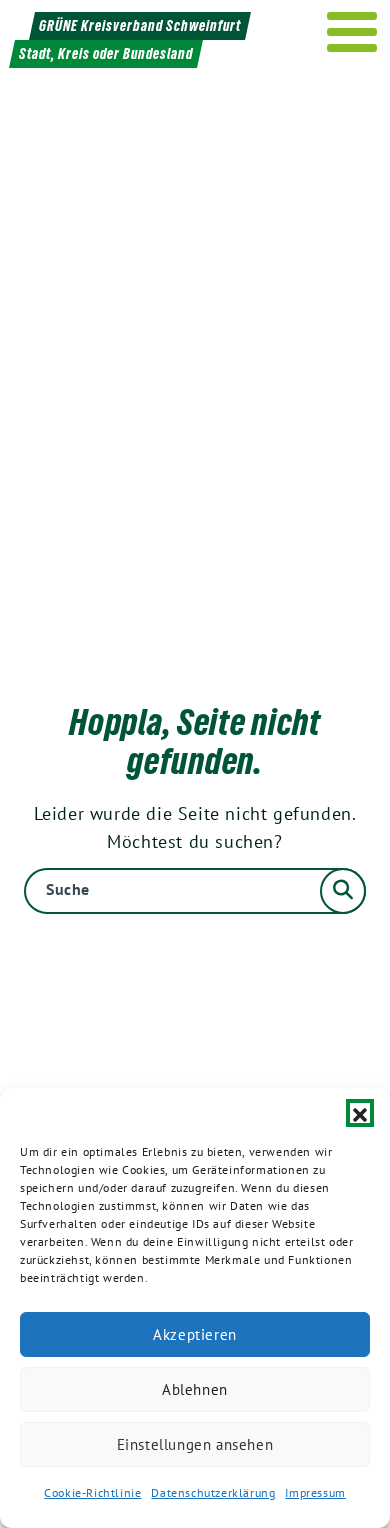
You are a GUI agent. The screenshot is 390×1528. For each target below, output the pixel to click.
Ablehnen (195, 1389)
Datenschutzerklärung (213, 1492)
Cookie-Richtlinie (92, 1492)
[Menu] (352, 32)
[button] (360, 1113)
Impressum (315, 1492)
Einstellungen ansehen (195, 1444)
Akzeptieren (195, 1334)
